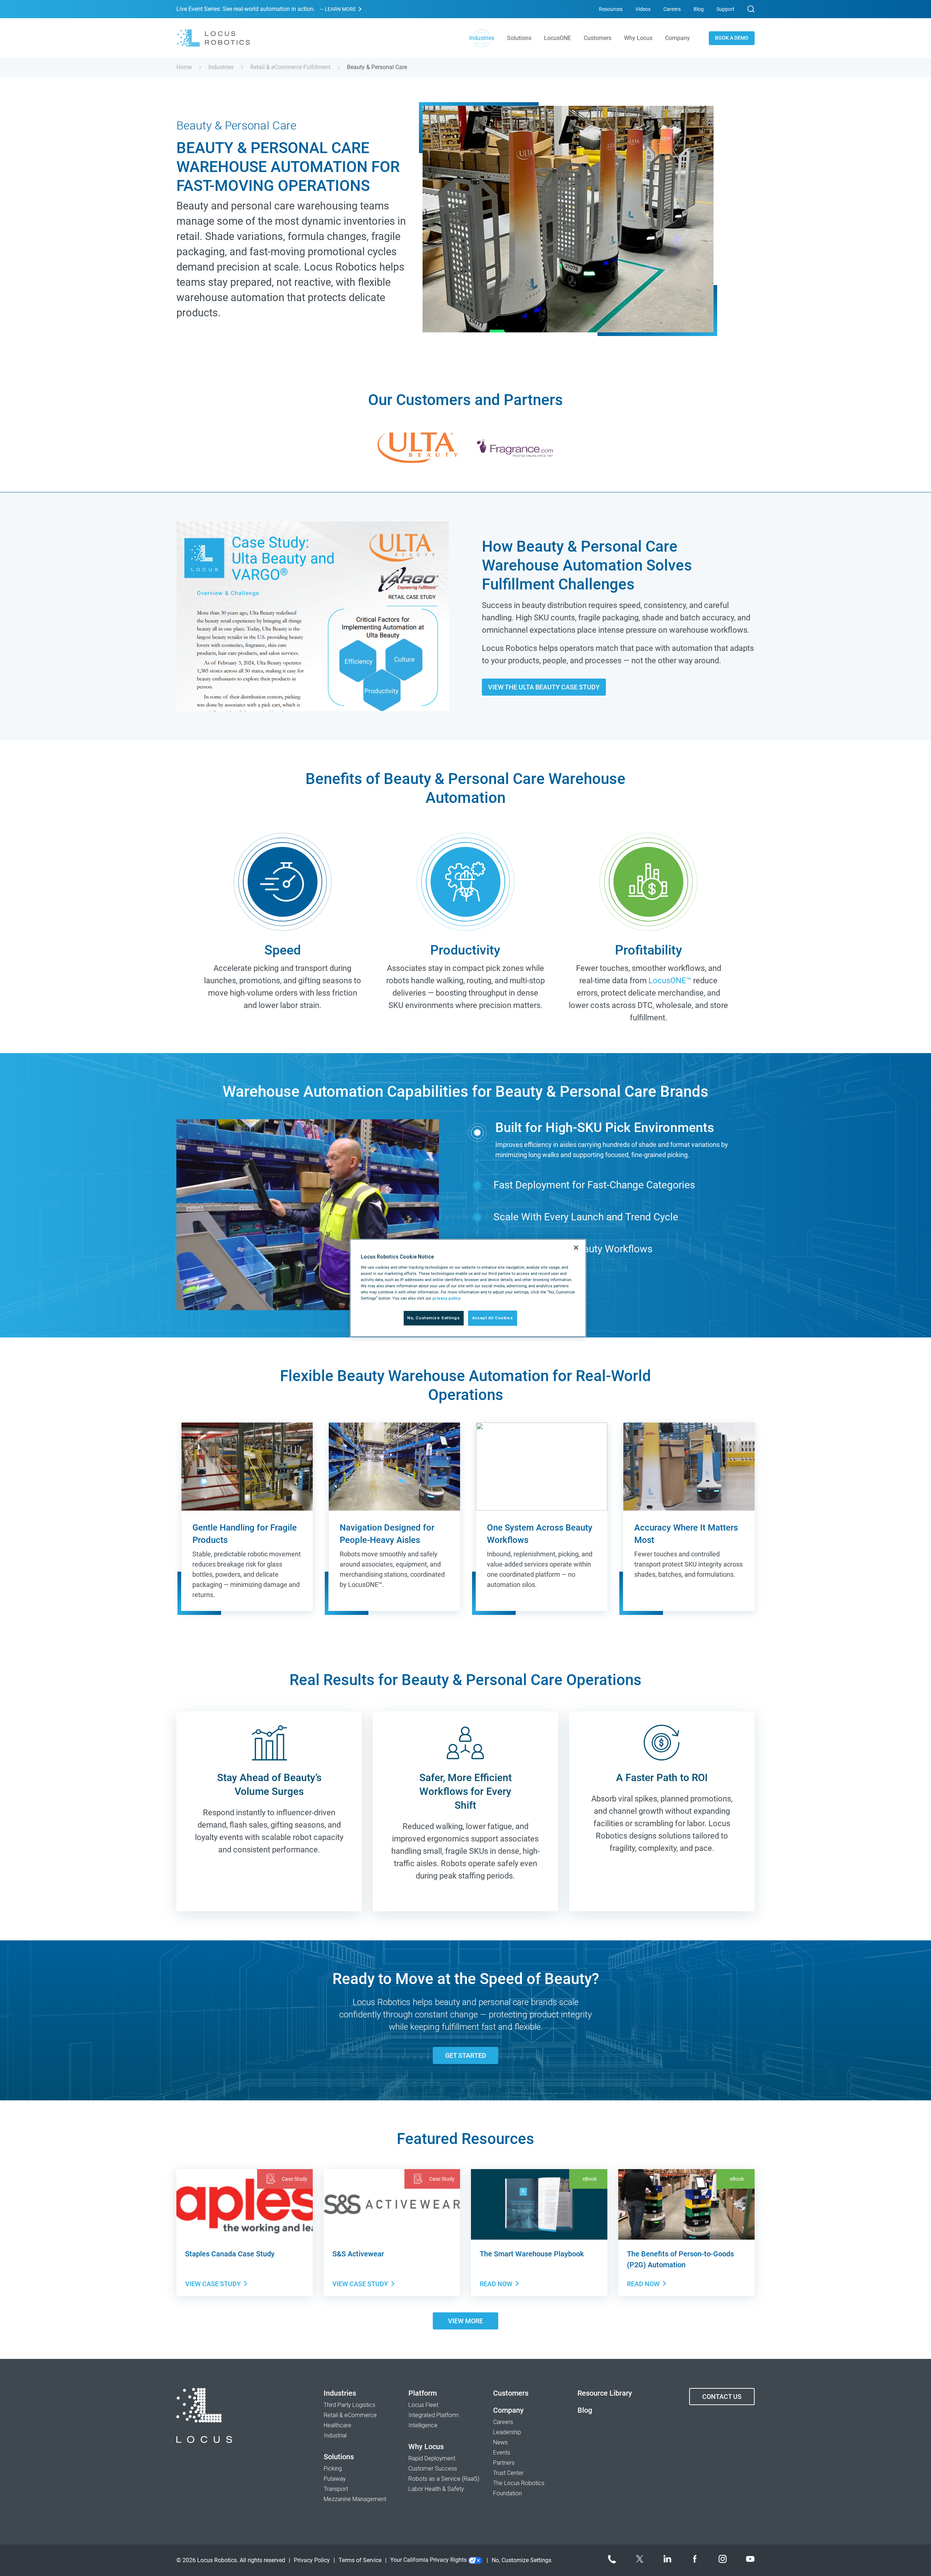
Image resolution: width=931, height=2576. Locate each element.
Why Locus (426, 2447)
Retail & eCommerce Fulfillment (290, 67)
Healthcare (337, 2425)
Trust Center (508, 2473)
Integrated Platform (433, 2415)
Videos (643, 9)
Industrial (335, 2435)
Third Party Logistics (349, 2405)
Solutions (339, 2457)
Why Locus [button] (638, 38)
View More (465, 2321)
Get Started (466, 2055)
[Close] (576, 1248)
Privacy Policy (312, 2560)
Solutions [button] (519, 38)
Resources (611, 9)
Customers (598, 38)
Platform (423, 2393)
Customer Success (433, 2469)
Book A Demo (732, 38)
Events (502, 2453)
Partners (504, 2463)
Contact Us (722, 2397)
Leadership (507, 2432)
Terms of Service (360, 2560)
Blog (699, 9)
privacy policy (446, 1298)
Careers (672, 9)
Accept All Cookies (493, 1318)
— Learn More (338, 9)
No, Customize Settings (434, 1318)
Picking (333, 2469)
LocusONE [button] (558, 38)
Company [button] (678, 38)
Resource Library (605, 2393)
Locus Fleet (423, 2405)
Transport (336, 2489)
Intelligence (423, 2425)
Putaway (335, 2479)
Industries (221, 67)
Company (508, 2410)
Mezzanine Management (355, 2499)
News (500, 2442)
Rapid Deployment (432, 2458)
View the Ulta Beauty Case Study (544, 687)
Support (726, 9)
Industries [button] (482, 38)
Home (184, 67)
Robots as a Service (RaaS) (444, 2479)
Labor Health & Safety (436, 2489)
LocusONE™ (670, 981)
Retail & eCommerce (350, 2415)
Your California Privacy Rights (429, 2560)
